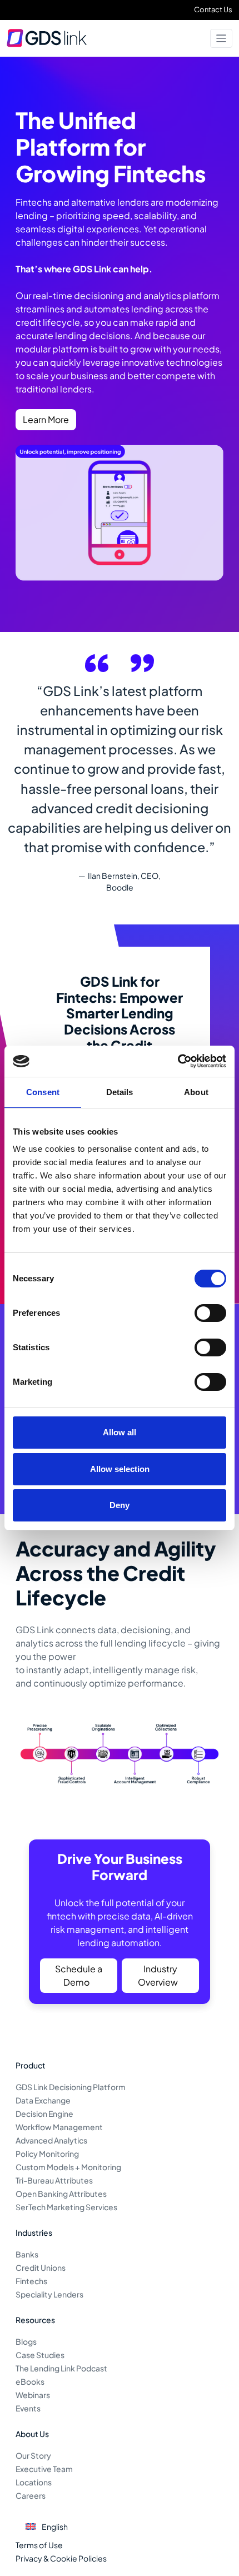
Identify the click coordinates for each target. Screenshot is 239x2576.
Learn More (46, 419)
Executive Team (44, 2469)
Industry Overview (158, 1975)
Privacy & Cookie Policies (61, 2558)
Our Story (33, 2455)
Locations (34, 2482)
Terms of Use (39, 2545)
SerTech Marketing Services (66, 2207)
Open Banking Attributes (61, 2194)
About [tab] (196, 1092)
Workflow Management (59, 2127)
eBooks (30, 2381)
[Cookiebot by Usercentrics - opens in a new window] (178, 1061)
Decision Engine (44, 2113)
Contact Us (213, 9)
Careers (31, 2495)
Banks (27, 2254)
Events (28, 2408)
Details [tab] (120, 1092)
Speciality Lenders (49, 2294)
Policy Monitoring (47, 2154)
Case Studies (40, 2355)
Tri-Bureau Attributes (54, 2180)
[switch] (210, 1313)
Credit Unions (41, 2267)
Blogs (26, 2341)
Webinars (33, 2395)
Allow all (120, 1432)
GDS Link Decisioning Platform (71, 2087)
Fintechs (31, 2281)
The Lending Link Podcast (61, 2368)
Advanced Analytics (51, 2140)
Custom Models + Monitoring (68, 2167)
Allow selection (120, 1469)
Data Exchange (43, 2100)
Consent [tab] (43, 1092)
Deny (120, 1505)
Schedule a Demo (79, 1975)
